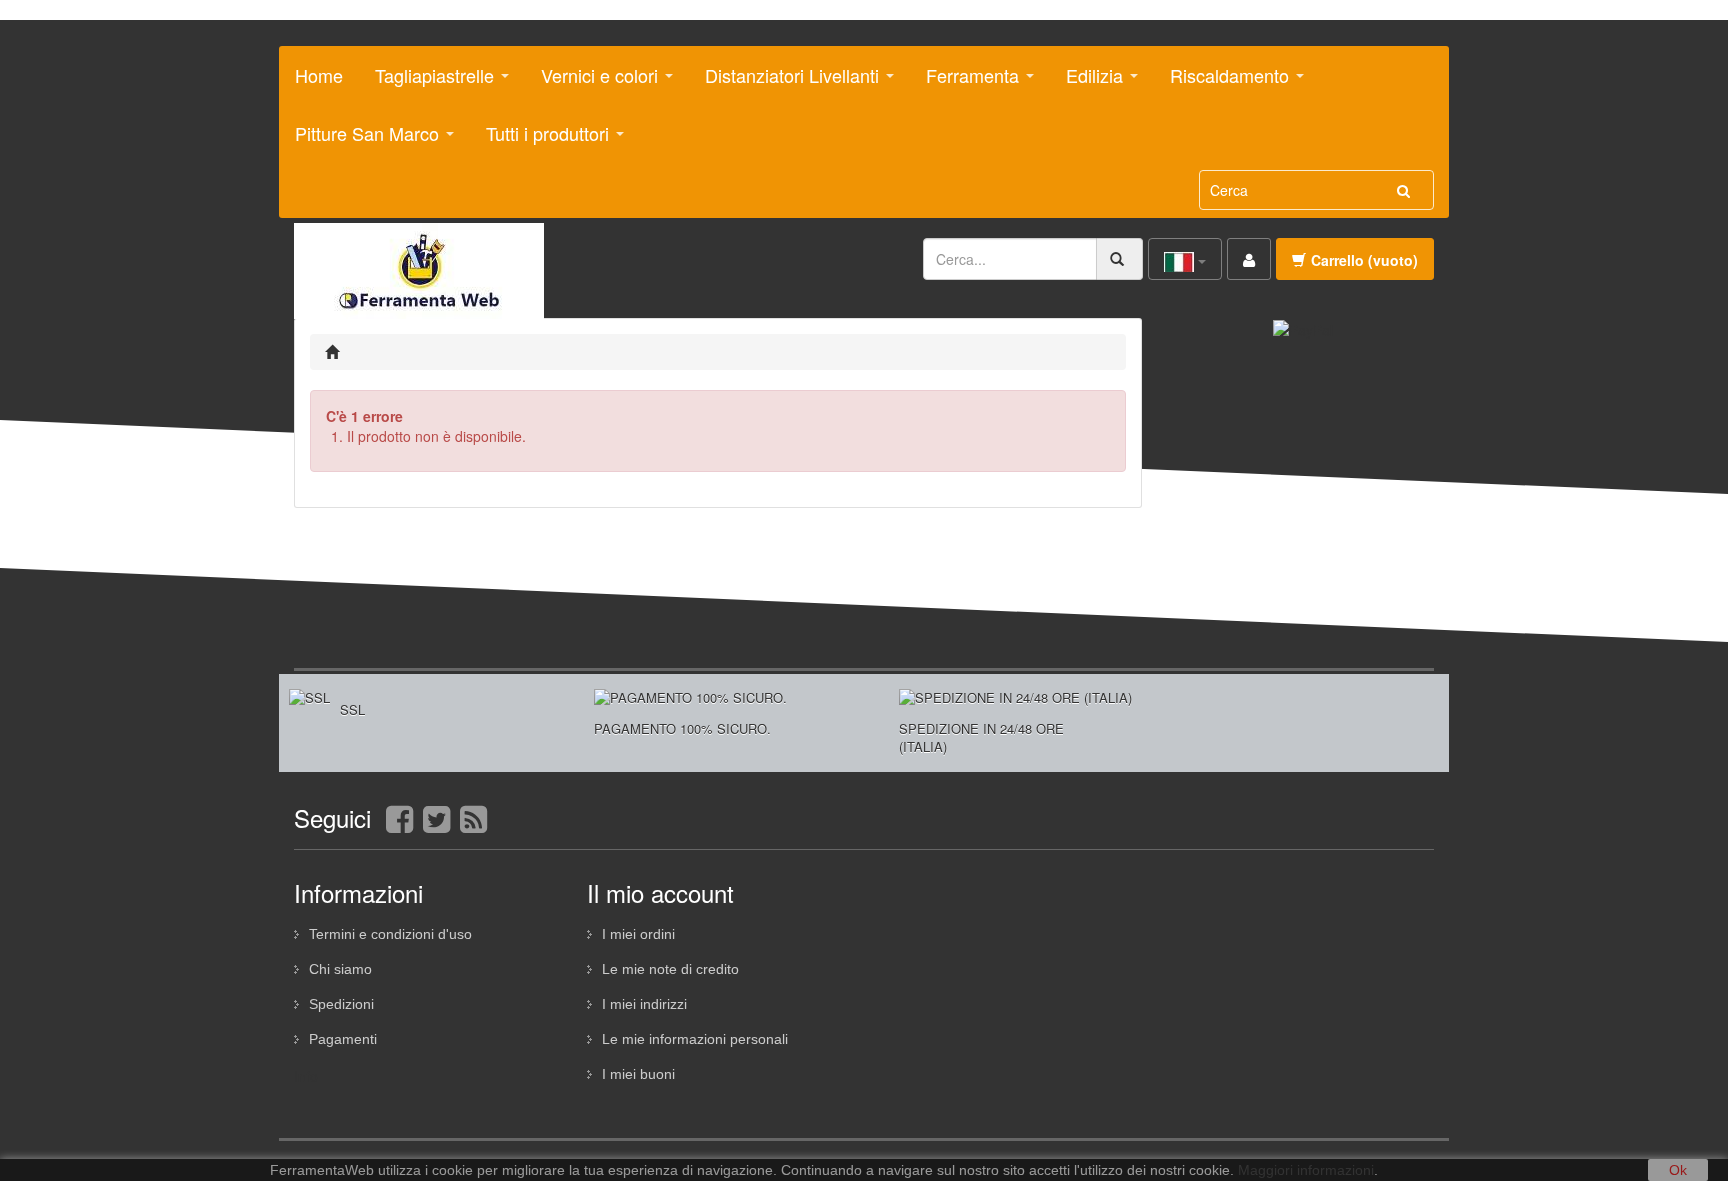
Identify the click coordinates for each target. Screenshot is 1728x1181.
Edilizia (1087, 83)
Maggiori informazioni (1306, 1170)
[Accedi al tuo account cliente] (1249, 259)
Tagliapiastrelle (427, 83)
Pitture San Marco (359, 141)
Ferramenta (965, 83)
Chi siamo (340, 969)
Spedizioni (341, 1004)
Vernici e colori (592, 83)
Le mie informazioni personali (695, 1039)
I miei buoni (638, 1074)
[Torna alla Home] (334, 352)
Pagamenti (343, 1039)
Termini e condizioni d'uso (390, 934)
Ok (1678, 1170)
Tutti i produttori (540, 141)
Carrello (1364, 260)
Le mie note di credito (670, 969)
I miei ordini (638, 934)
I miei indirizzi (644, 1004)
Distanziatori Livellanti (784, 83)
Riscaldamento (1222, 83)
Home (319, 75)
